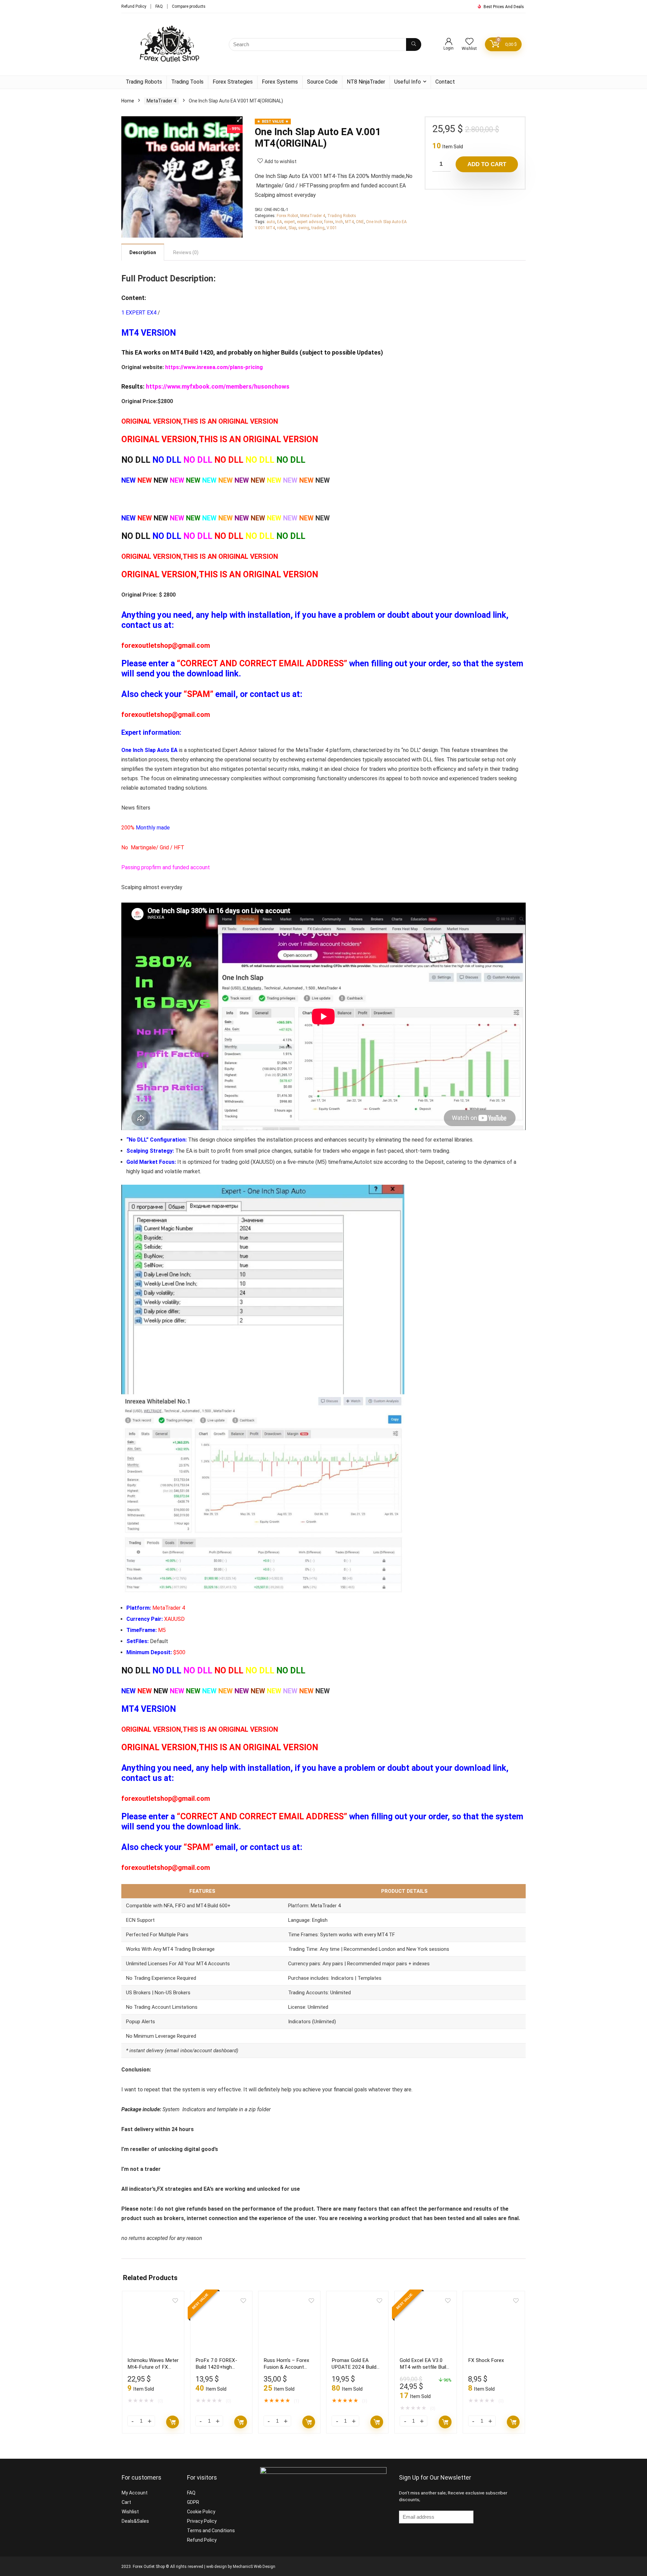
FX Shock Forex (486, 2360)
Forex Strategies (233, 82)
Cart (126, 2502)
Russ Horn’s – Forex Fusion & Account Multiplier (286, 2367)
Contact (445, 82)
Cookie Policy (201, 2512)
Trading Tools (187, 82)
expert (289, 222)
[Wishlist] (469, 42)
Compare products (189, 6)
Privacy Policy (202, 2521)
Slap (292, 228)
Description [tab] (143, 252)
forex (329, 222)
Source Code (322, 82)
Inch (339, 222)
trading (318, 228)
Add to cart (487, 164)
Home (128, 101)
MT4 (349, 222)
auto (271, 222)
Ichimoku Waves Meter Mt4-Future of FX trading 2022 (153, 2367)
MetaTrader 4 (161, 101)
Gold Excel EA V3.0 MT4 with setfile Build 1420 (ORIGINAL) (424, 2367)
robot (282, 228)
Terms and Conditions (211, 2530)
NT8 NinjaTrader (366, 82)
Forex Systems (280, 82)
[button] (239, 120)
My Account (135, 2493)
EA (280, 222)
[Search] (414, 44)
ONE (360, 222)
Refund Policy (134, 6)
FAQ (159, 6)
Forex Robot (287, 216)
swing (304, 228)
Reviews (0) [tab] (186, 252)
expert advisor (310, 222)
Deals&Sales (135, 2521)
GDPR (193, 2502)
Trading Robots (144, 82)
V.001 (332, 228)
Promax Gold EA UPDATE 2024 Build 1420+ (354, 2367)
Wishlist (130, 2512)
